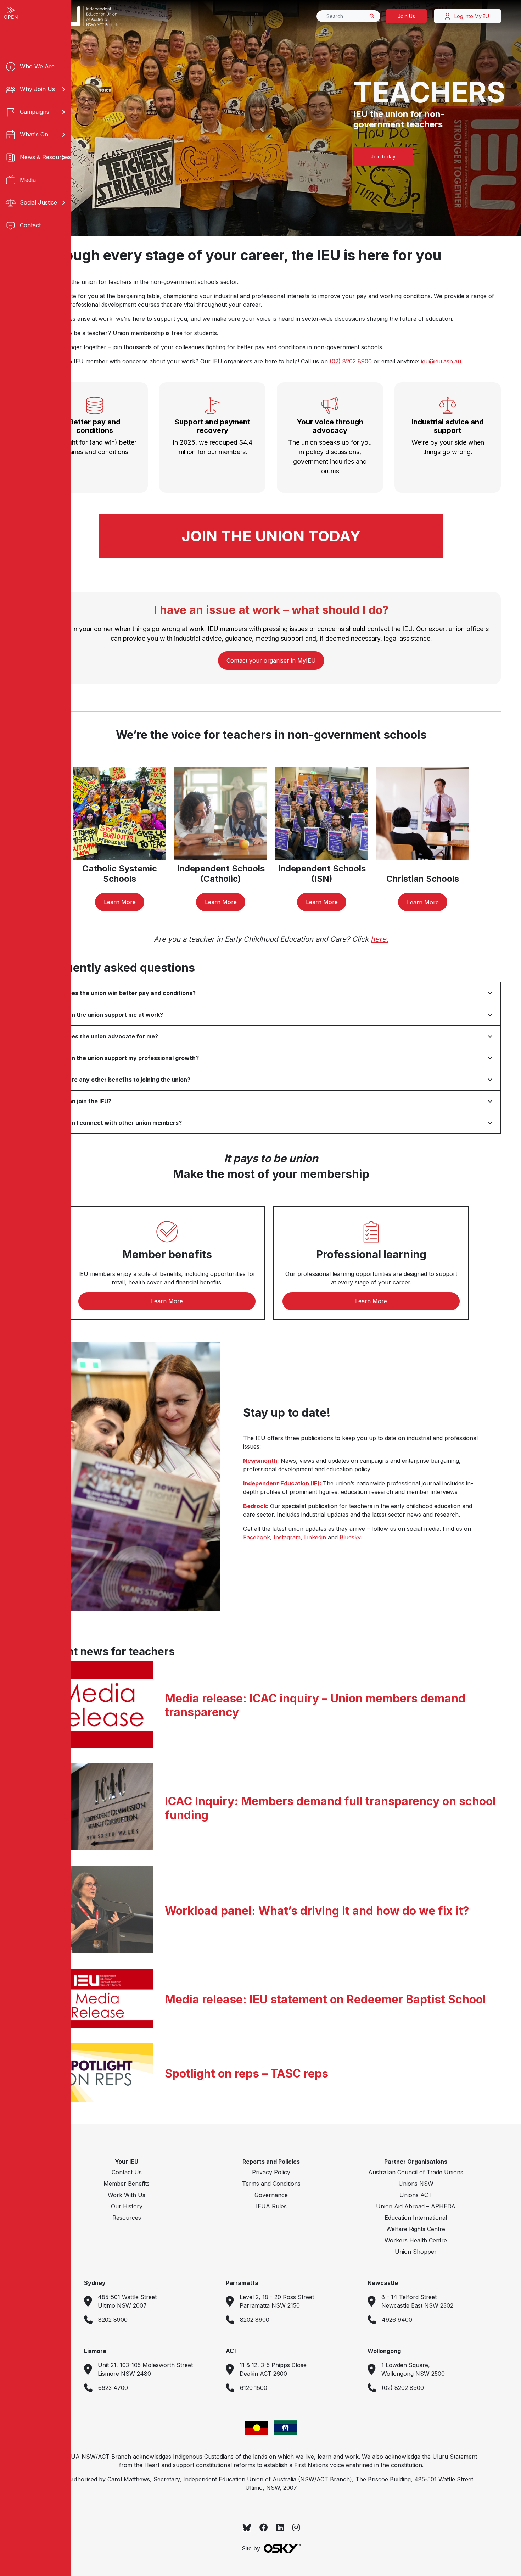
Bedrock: (257, 1506)
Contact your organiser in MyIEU (271, 660)
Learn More (120, 902)
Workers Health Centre (416, 2240)
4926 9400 (397, 2320)
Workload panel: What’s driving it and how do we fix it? (317, 1911)
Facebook (257, 1537)
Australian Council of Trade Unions (416, 2172)
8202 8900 (113, 2320)
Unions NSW (416, 2184)
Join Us (406, 16)
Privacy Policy (271, 2172)
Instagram (287, 1537)
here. (380, 939)
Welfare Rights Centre (416, 2229)
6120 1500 (254, 2388)
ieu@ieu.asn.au (441, 361)
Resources (127, 2218)
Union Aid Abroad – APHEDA (416, 2206)
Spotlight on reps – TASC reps (247, 2074)
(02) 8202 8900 (351, 361)
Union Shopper (416, 2252)
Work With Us (127, 2195)
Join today (383, 157)
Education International (416, 2218)
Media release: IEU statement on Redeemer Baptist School (325, 2000)
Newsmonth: (261, 1461)
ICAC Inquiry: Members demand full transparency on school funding (330, 1808)
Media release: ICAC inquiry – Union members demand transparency (315, 1705)
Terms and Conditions (271, 2184)
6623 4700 (113, 2388)
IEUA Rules (271, 2206)
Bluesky (350, 1537)
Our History (127, 2206)
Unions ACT (416, 2195)
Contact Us (127, 2172)
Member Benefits (127, 2184)
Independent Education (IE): (282, 1483)
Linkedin (315, 1537)
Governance (271, 2195)
